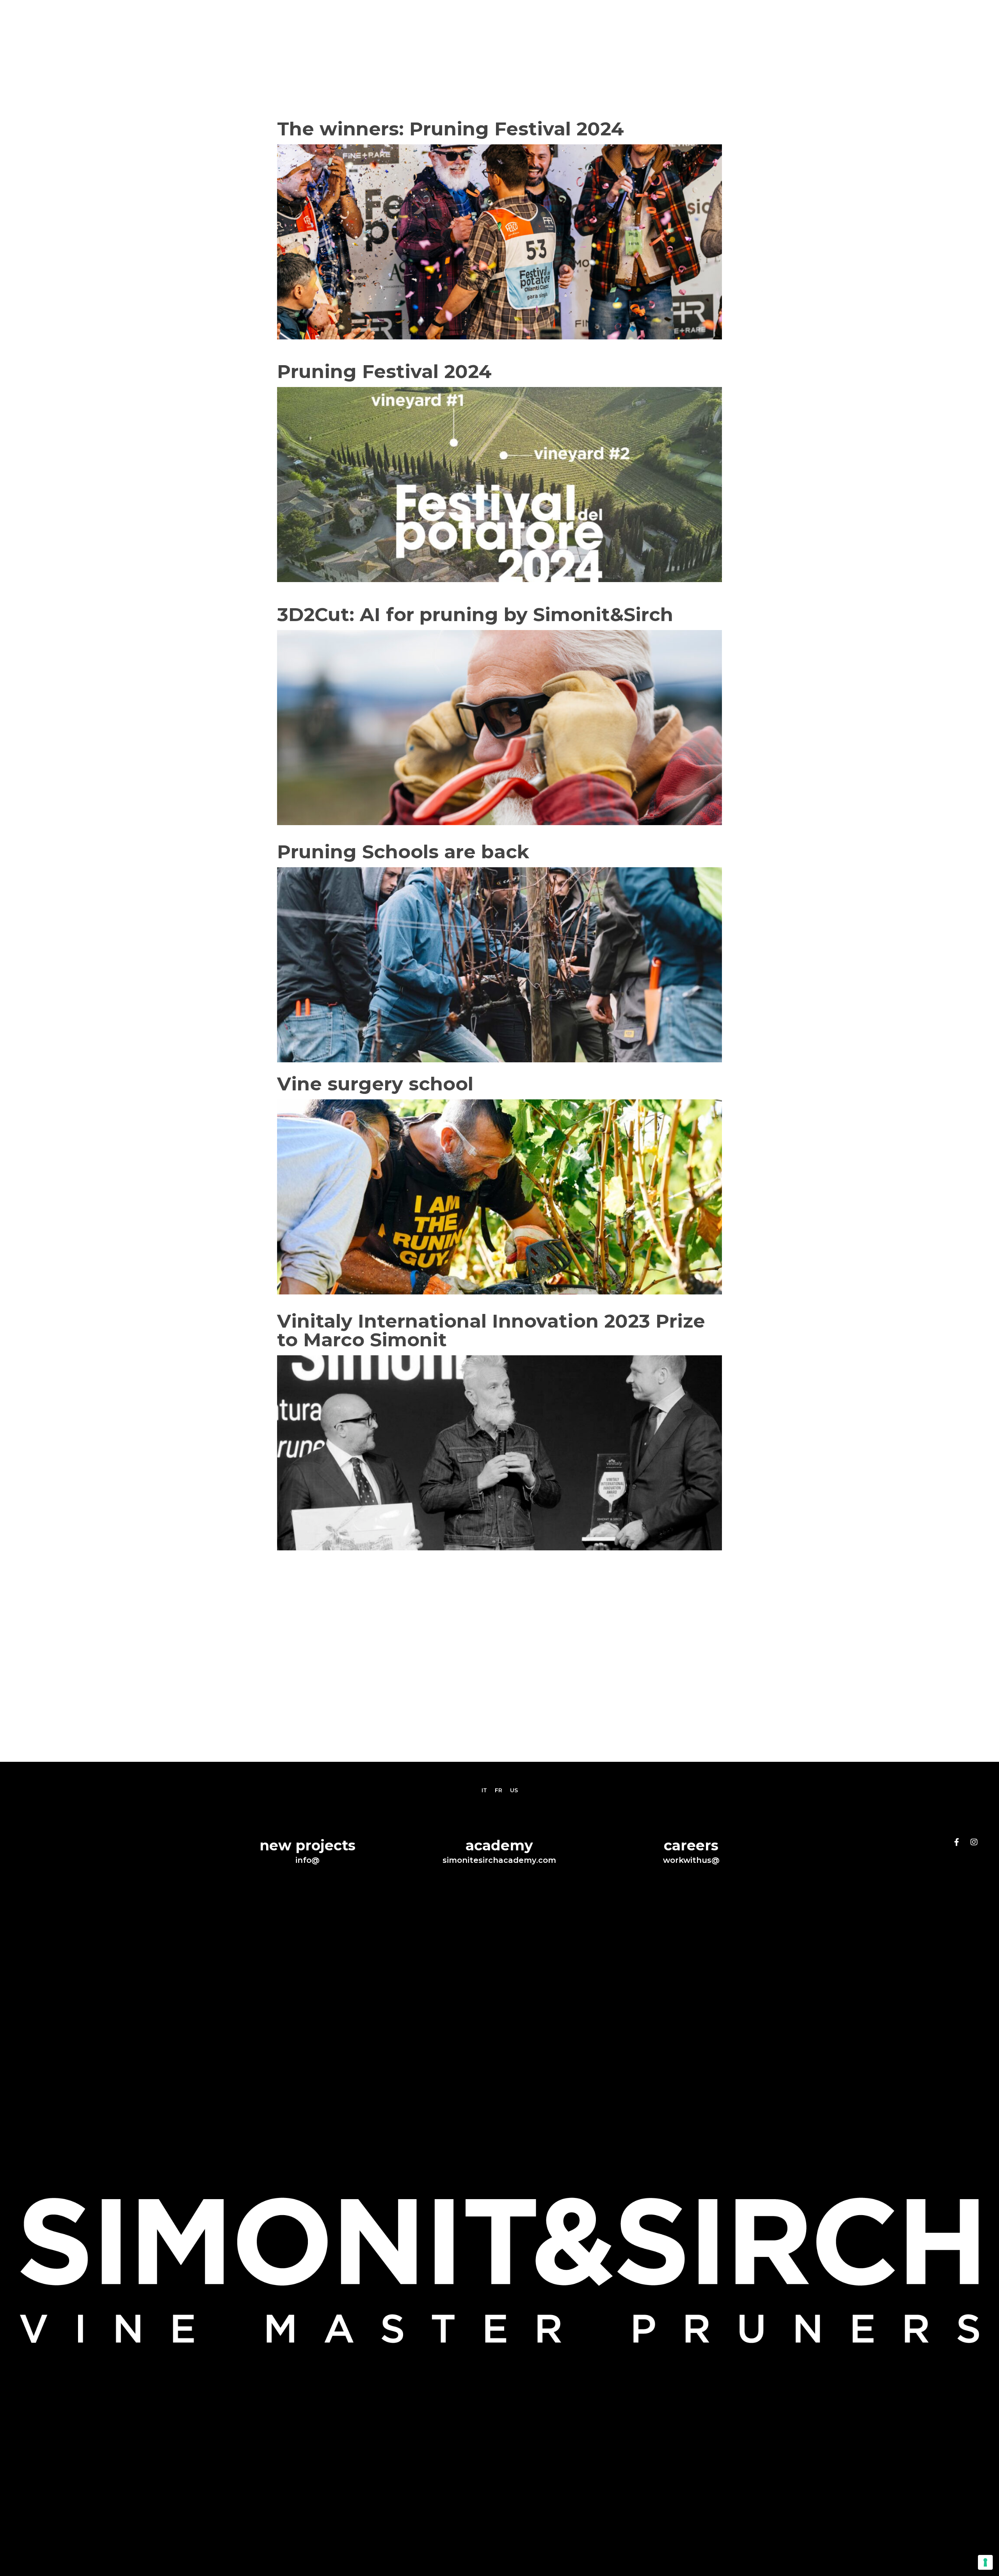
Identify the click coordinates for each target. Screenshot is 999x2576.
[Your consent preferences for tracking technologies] (985, 2562)
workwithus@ (691, 1860)
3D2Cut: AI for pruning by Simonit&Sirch (478, 614)
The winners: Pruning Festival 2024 (451, 129)
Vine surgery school (375, 1084)
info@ (308, 1860)
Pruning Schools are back (403, 852)
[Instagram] (974, 1842)
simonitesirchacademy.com (499, 1860)
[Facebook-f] (957, 1842)
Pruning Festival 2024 (384, 371)
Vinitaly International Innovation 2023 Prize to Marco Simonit (491, 1330)
